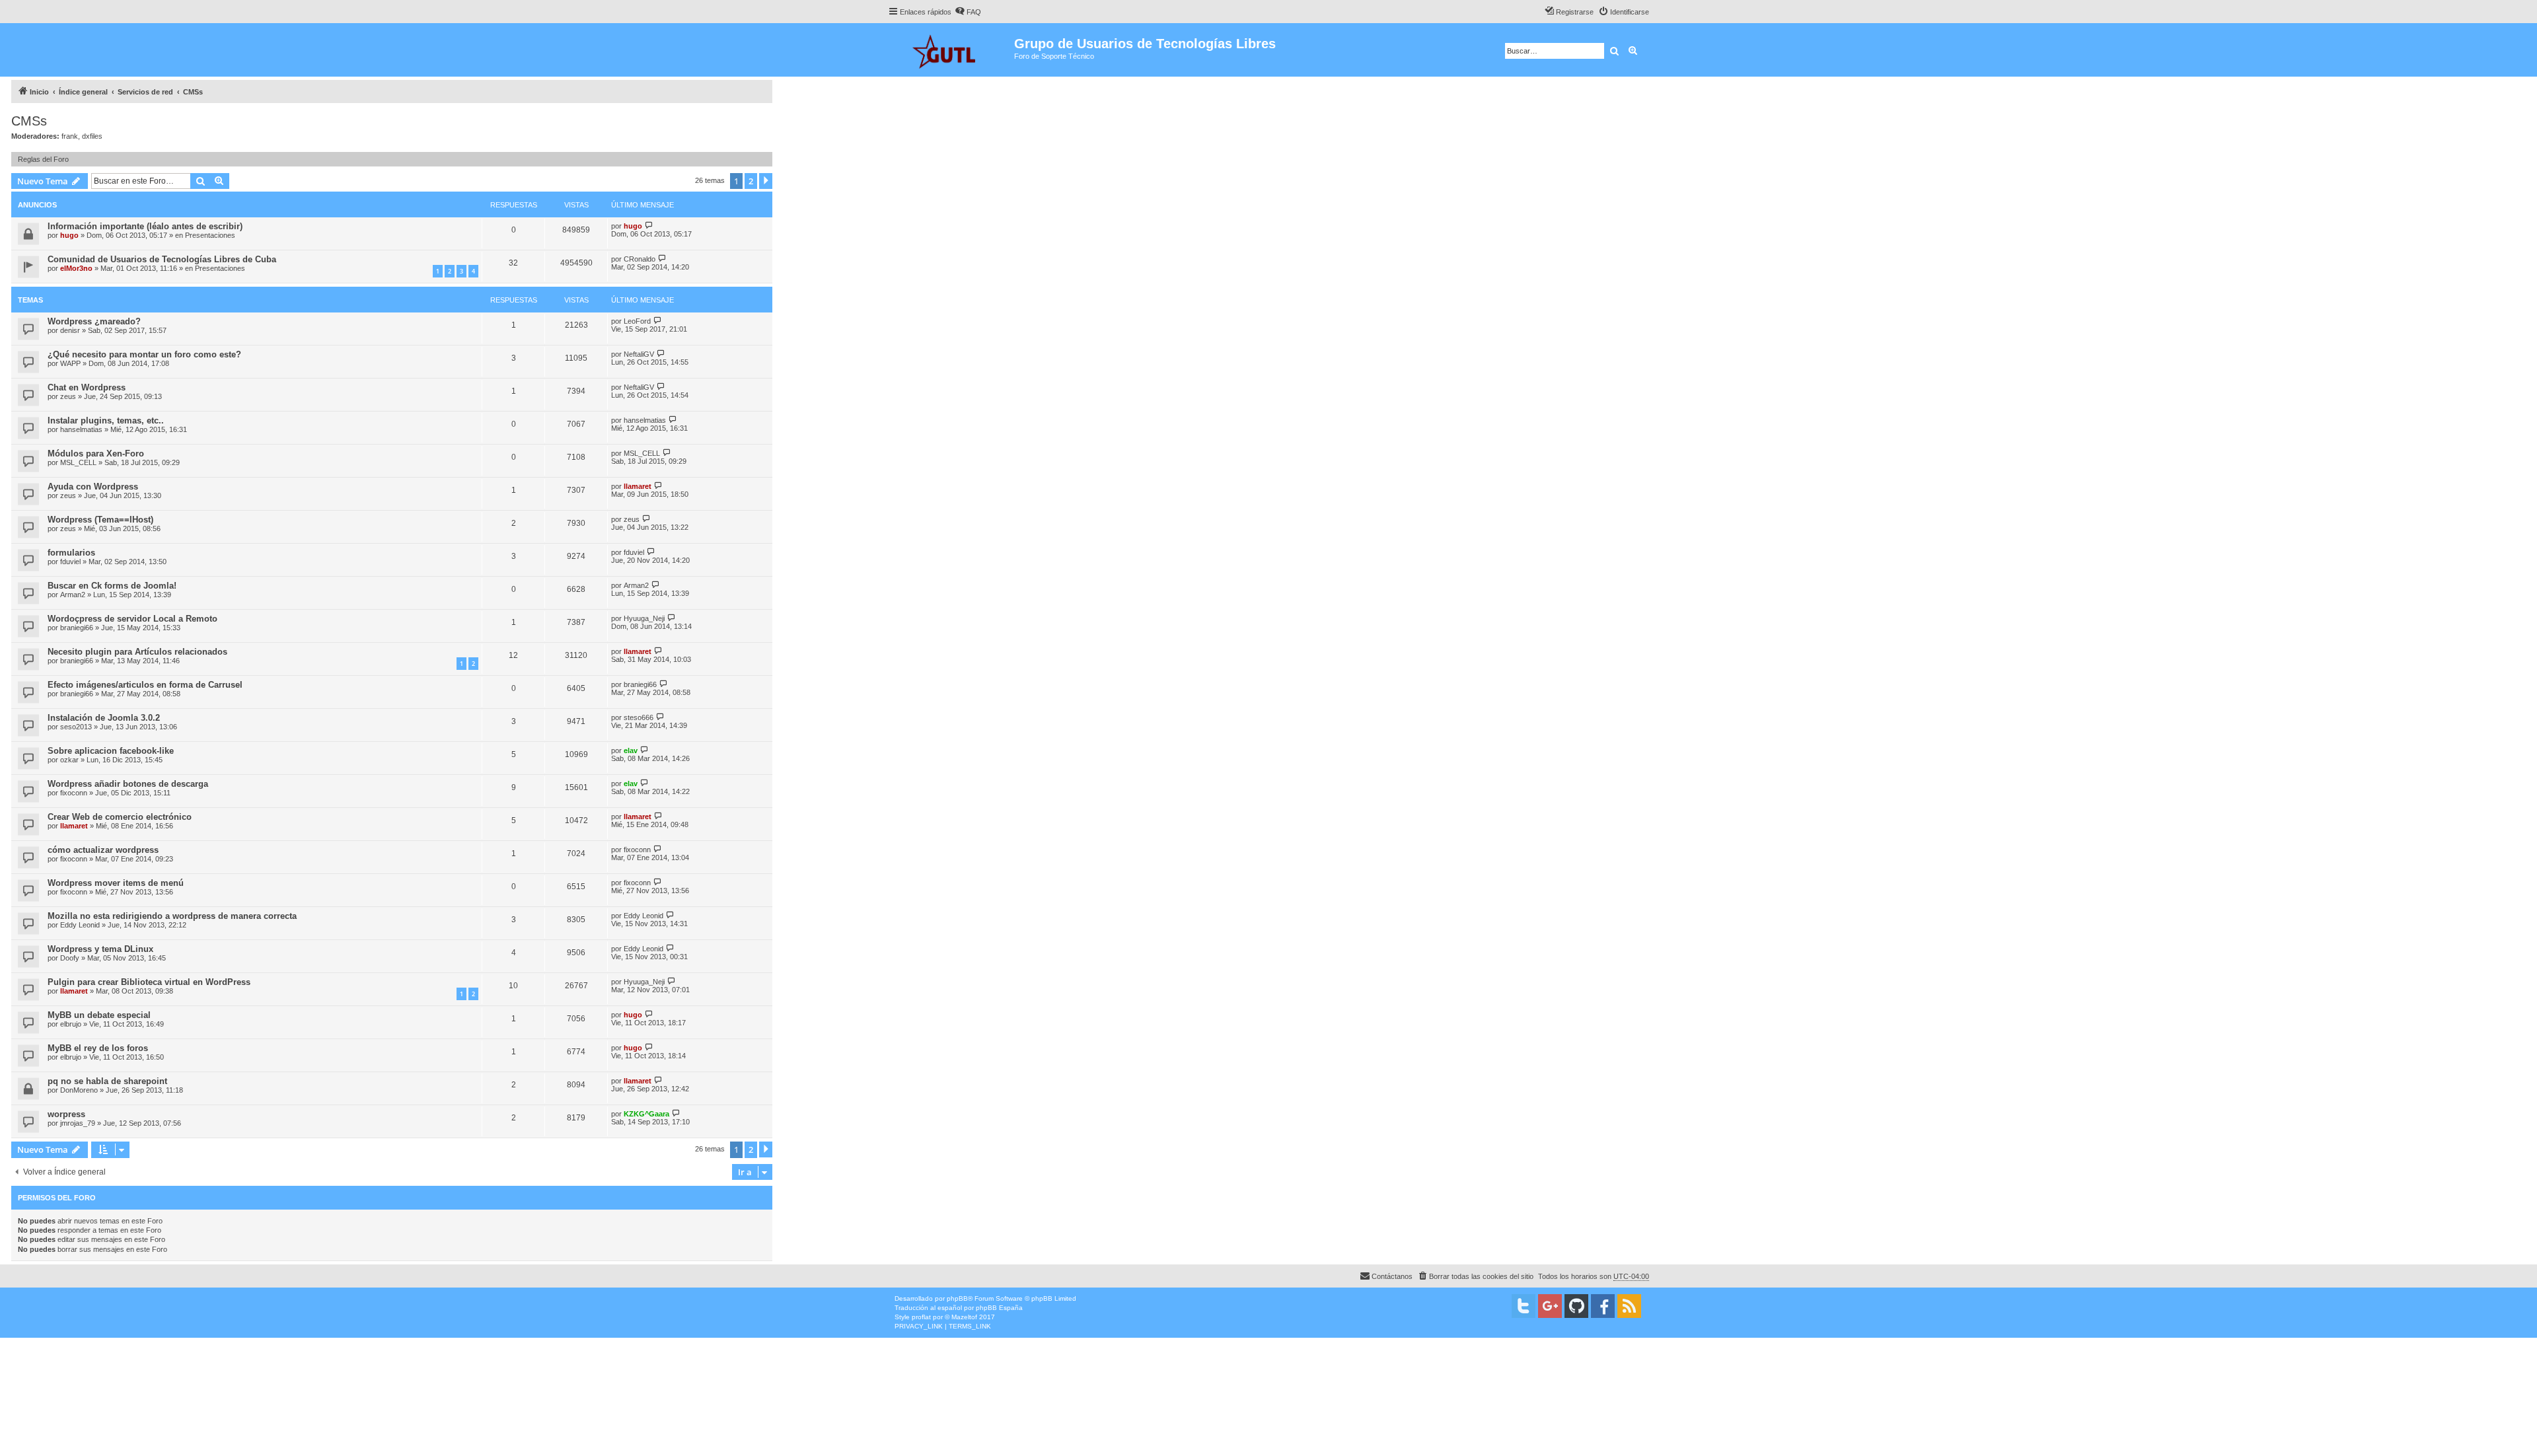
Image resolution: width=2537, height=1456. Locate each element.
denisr (70, 330)
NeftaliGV (639, 354)
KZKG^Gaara (646, 1114)
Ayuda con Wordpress (93, 487)
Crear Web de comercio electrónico (120, 817)
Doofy (70, 958)
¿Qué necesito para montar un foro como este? (144, 354)
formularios (71, 553)
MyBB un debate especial (99, 1015)
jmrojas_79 (78, 1123)
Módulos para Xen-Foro (96, 454)
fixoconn (74, 793)
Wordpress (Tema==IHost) (100, 520)
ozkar (69, 760)
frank (70, 136)
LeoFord (637, 321)
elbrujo (71, 1024)
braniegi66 (77, 628)
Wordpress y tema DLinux (100, 949)
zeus (68, 396)
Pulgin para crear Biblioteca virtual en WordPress (149, 982)
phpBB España (999, 1308)
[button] (766, 181)
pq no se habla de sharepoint (107, 1081)
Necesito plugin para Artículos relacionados (137, 652)
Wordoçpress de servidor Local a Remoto (132, 619)
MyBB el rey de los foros (98, 1048)
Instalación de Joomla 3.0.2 (104, 718)
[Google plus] (1550, 1306)
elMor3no (76, 268)
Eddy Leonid (80, 925)
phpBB (957, 1298)
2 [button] (751, 181)
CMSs (29, 121)
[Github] (1576, 1306)
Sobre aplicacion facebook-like (111, 751)
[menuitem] (968, 12)
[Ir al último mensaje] (649, 226)
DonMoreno (79, 1090)
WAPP (70, 363)
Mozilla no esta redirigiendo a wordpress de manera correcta (172, 916)
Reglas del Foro (43, 159)
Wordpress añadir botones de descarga (128, 784)
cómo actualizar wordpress (103, 850)
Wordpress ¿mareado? (94, 321)
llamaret (638, 486)
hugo (69, 235)
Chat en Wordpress (87, 387)
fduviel (70, 562)
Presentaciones (210, 235)
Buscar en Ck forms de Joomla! (112, 586)
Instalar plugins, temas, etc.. (106, 420)
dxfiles (92, 136)
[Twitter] (1524, 1306)
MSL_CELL (78, 462)
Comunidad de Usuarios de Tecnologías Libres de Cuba (162, 259)
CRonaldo (640, 259)
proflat (921, 1317)
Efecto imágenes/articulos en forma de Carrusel (145, 685)
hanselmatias (81, 429)
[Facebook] (1603, 1306)
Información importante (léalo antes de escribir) (145, 226)
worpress (66, 1114)
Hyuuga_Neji (644, 618)
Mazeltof (964, 1317)
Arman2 (73, 595)
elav (631, 750)
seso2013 (76, 727)
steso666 (639, 717)
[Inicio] (951, 50)
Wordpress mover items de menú (116, 883)
